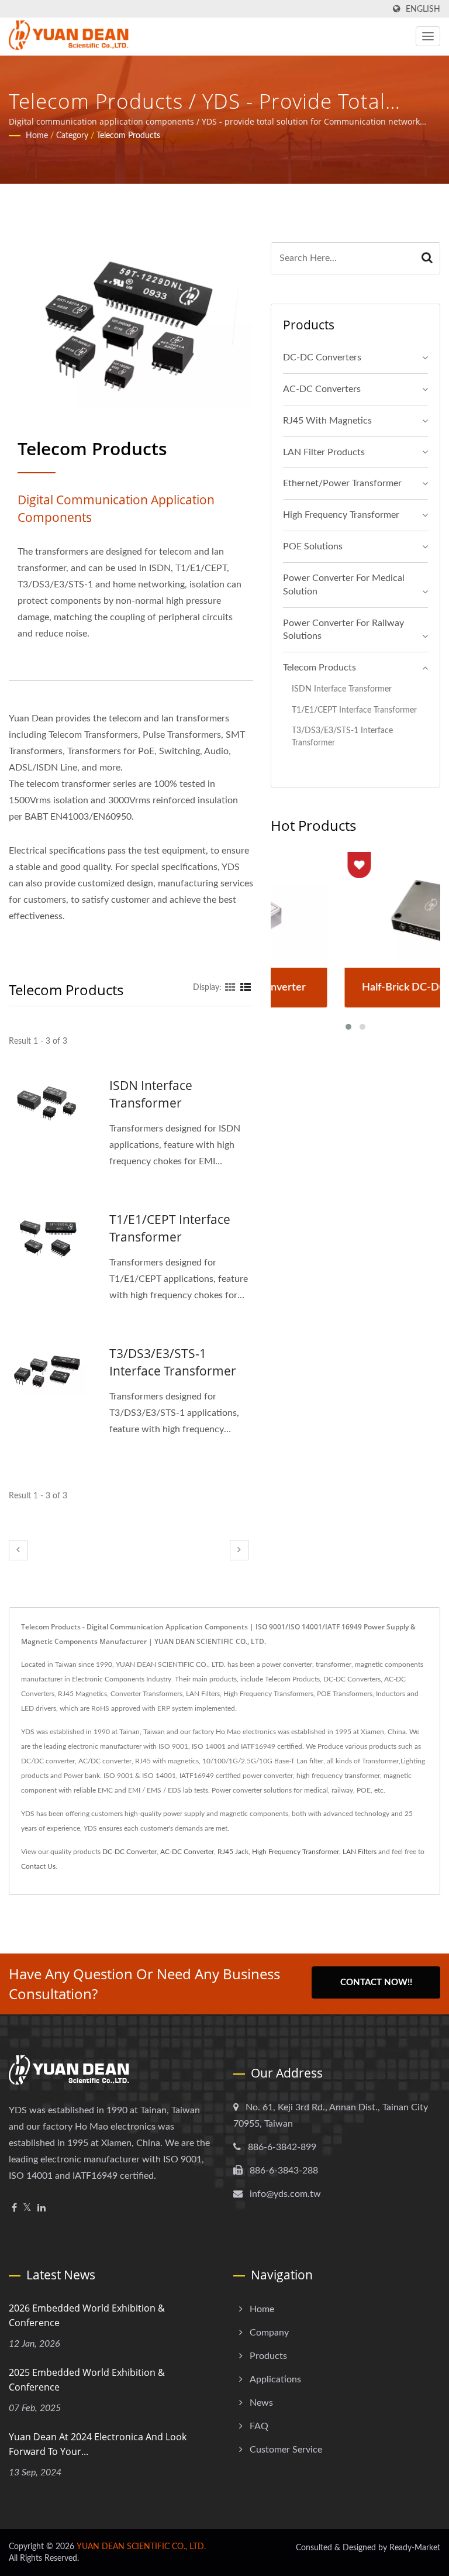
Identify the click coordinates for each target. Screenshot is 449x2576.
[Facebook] (14, 2208)
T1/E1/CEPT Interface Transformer (170, 1228)
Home (37, 136)
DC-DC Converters (322, 357)
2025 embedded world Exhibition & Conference (87, 2380)
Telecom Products (128, 136)
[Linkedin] (42, 2208)
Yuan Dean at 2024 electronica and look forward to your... (98, 2444)
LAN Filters (360, 1852)
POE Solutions (313, 546)
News (261, 2403)
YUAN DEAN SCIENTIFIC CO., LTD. (141, 2547)
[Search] (427, 258)
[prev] (18, 1550)
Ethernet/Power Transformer (342, 483)
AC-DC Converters (322, 389)
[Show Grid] (230, 988)
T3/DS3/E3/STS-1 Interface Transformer (173, 1362)
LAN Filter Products (324, 452)
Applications (275, 2379)
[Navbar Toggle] (428, 36)
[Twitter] (27, 2208)
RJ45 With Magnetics (327, 421)
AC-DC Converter (187, 1852)
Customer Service (286, 2450)
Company (269, 2333)
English (423, 9)
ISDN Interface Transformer (151, 1094)
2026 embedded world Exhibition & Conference (87, 2315)
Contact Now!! (376, 1982)
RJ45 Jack (233, 1852)
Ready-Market (415, 2548)
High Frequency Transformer (341, 515)
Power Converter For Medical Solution (344, 585)
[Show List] (246, 988)
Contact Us (38, 1866)
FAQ (259, 2426)
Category (72, 136)
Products (268, 2356)
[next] (239, 1550)
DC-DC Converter (129, 1852)
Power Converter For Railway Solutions (343, 630)
